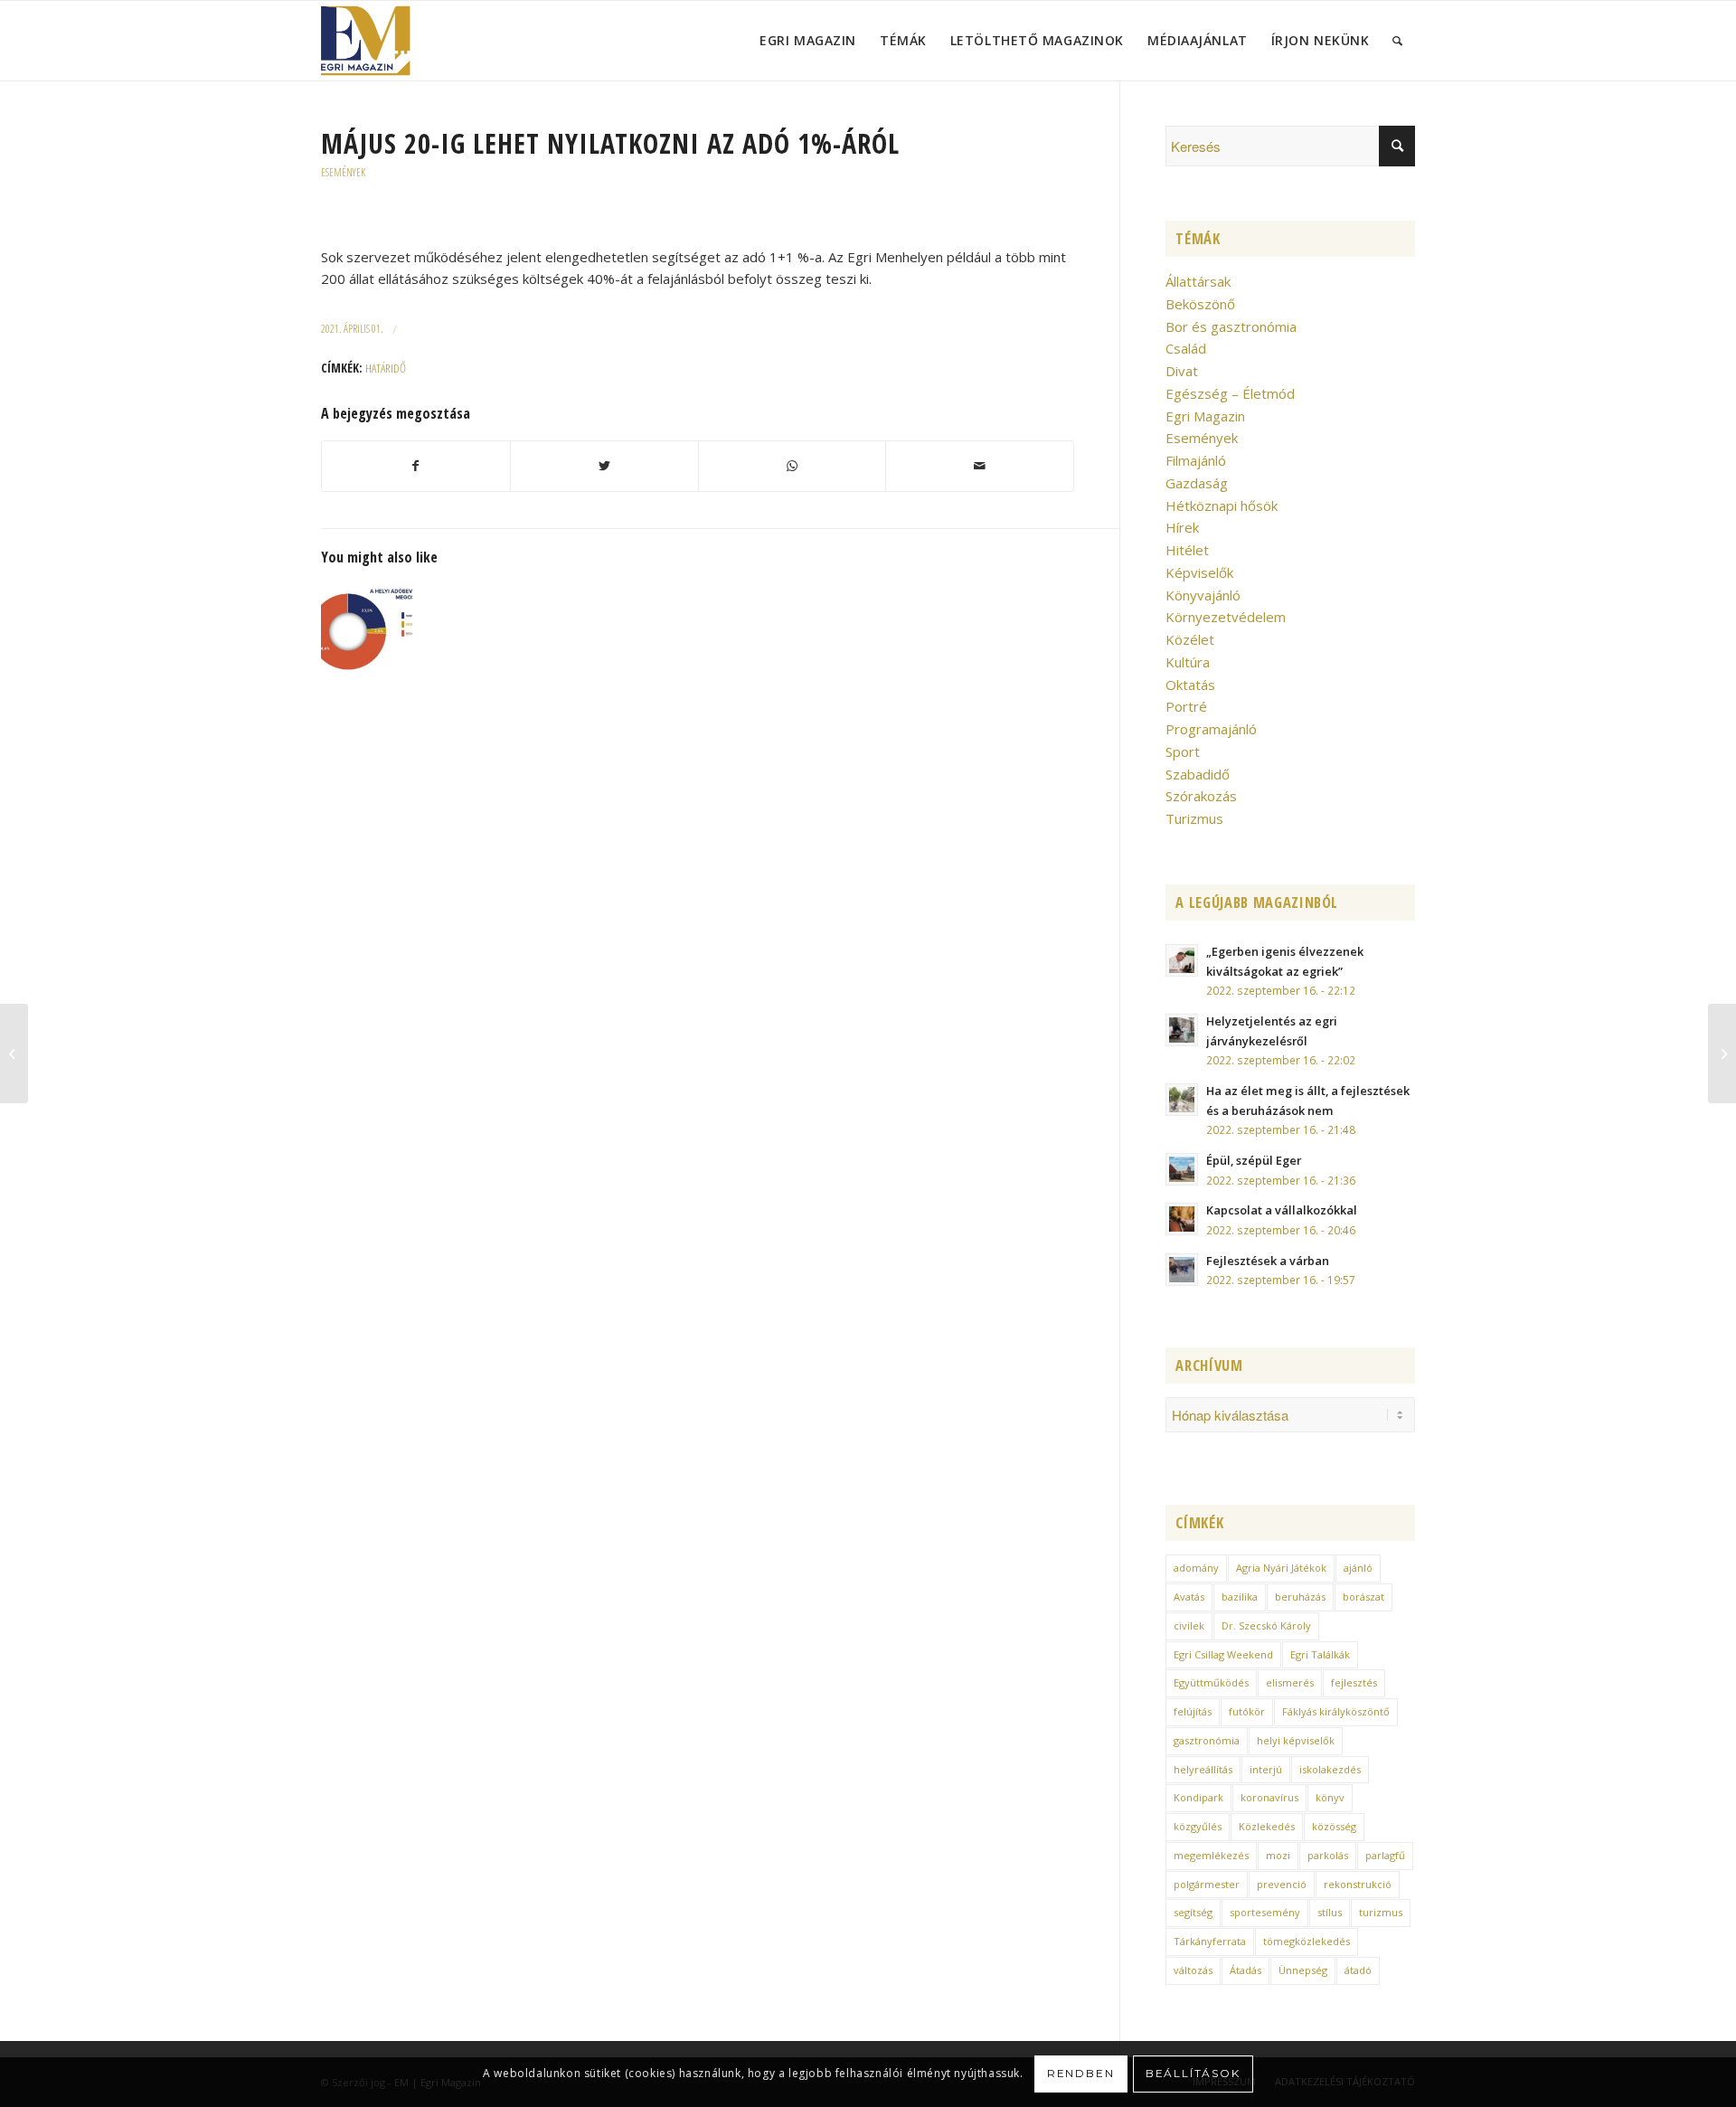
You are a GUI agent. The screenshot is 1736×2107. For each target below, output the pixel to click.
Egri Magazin (1205, 416)
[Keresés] (1398, 41)
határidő (386, 368)
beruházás (1300, 1597)
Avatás (1189, 1597)
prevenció (1282, 1884)
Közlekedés (1267, 1826)
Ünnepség (1303, 1970)
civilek (1189, 1625)
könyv (1330, 1797)
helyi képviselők (1296, 1740)
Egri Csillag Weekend (1223, 1654)
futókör (1247, 1711)
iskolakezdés (1330, 1769)
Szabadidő (1198, 774)
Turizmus (1194, 818)
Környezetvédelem (1226, 617)
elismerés (1290, 1682)
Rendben (1081, 2073)
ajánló (1358, 1568)
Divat (1182, 371)
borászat (1363, 1597)
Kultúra (1188, 662)
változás (1193, 1970)
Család (1186, 348)
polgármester (1207, 1884)
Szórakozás (1201, 796)
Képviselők (1199, 572)
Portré (1186, 706)
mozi (1278, 1855)
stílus (1330, 1912)
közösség (1334, 1826)
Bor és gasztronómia (1231, 326)
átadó (1358, 1970)
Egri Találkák (1320, 1654)
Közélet (1190, 639)
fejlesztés (1354, 1682)
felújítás (1193, 1711)
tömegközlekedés (1307, 1941)
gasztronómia (1207, 1740)
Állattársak (1198, 281)
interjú (1266, 1769)
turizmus (1381, 1912)
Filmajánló (1196, 460)
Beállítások (1193, 2073)
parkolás (1328, 1855)
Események (343, 172)
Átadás (1245, 1970)
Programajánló (1211, 729)
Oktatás (1190, 685)
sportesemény (1265, 1912)
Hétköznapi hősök (1222, 505)
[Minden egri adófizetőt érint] (367, 629)
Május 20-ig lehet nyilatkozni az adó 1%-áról (610, 143)
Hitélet (1187, 550)
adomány (1196, 1568)
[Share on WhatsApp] (793, 466)
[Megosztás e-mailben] (980, 466)
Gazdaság (1197, 483)
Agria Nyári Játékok (1281, 1568)
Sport (1183, 751)
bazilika (1240, 1597)
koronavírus (1269, 1797)
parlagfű (1385, 1855)
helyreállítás (1203, 1769)
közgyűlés (1198, 1826)
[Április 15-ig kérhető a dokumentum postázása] (1722, 1053)
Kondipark (1198, 1797)
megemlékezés (1211, 1855)
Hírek (1182, 527)
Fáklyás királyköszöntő (1336, 1711)
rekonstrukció (1358, 1884)
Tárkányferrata (1210, 1941)
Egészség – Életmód (1230, 393)
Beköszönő (1200, 304)
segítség (1193, 1912)
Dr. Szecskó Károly (1266, 1625)
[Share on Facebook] (416, 466)
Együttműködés (1211, 1682)
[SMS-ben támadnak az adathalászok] (14, 1053)
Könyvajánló (1203, 595)
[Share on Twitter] (604, 466)
